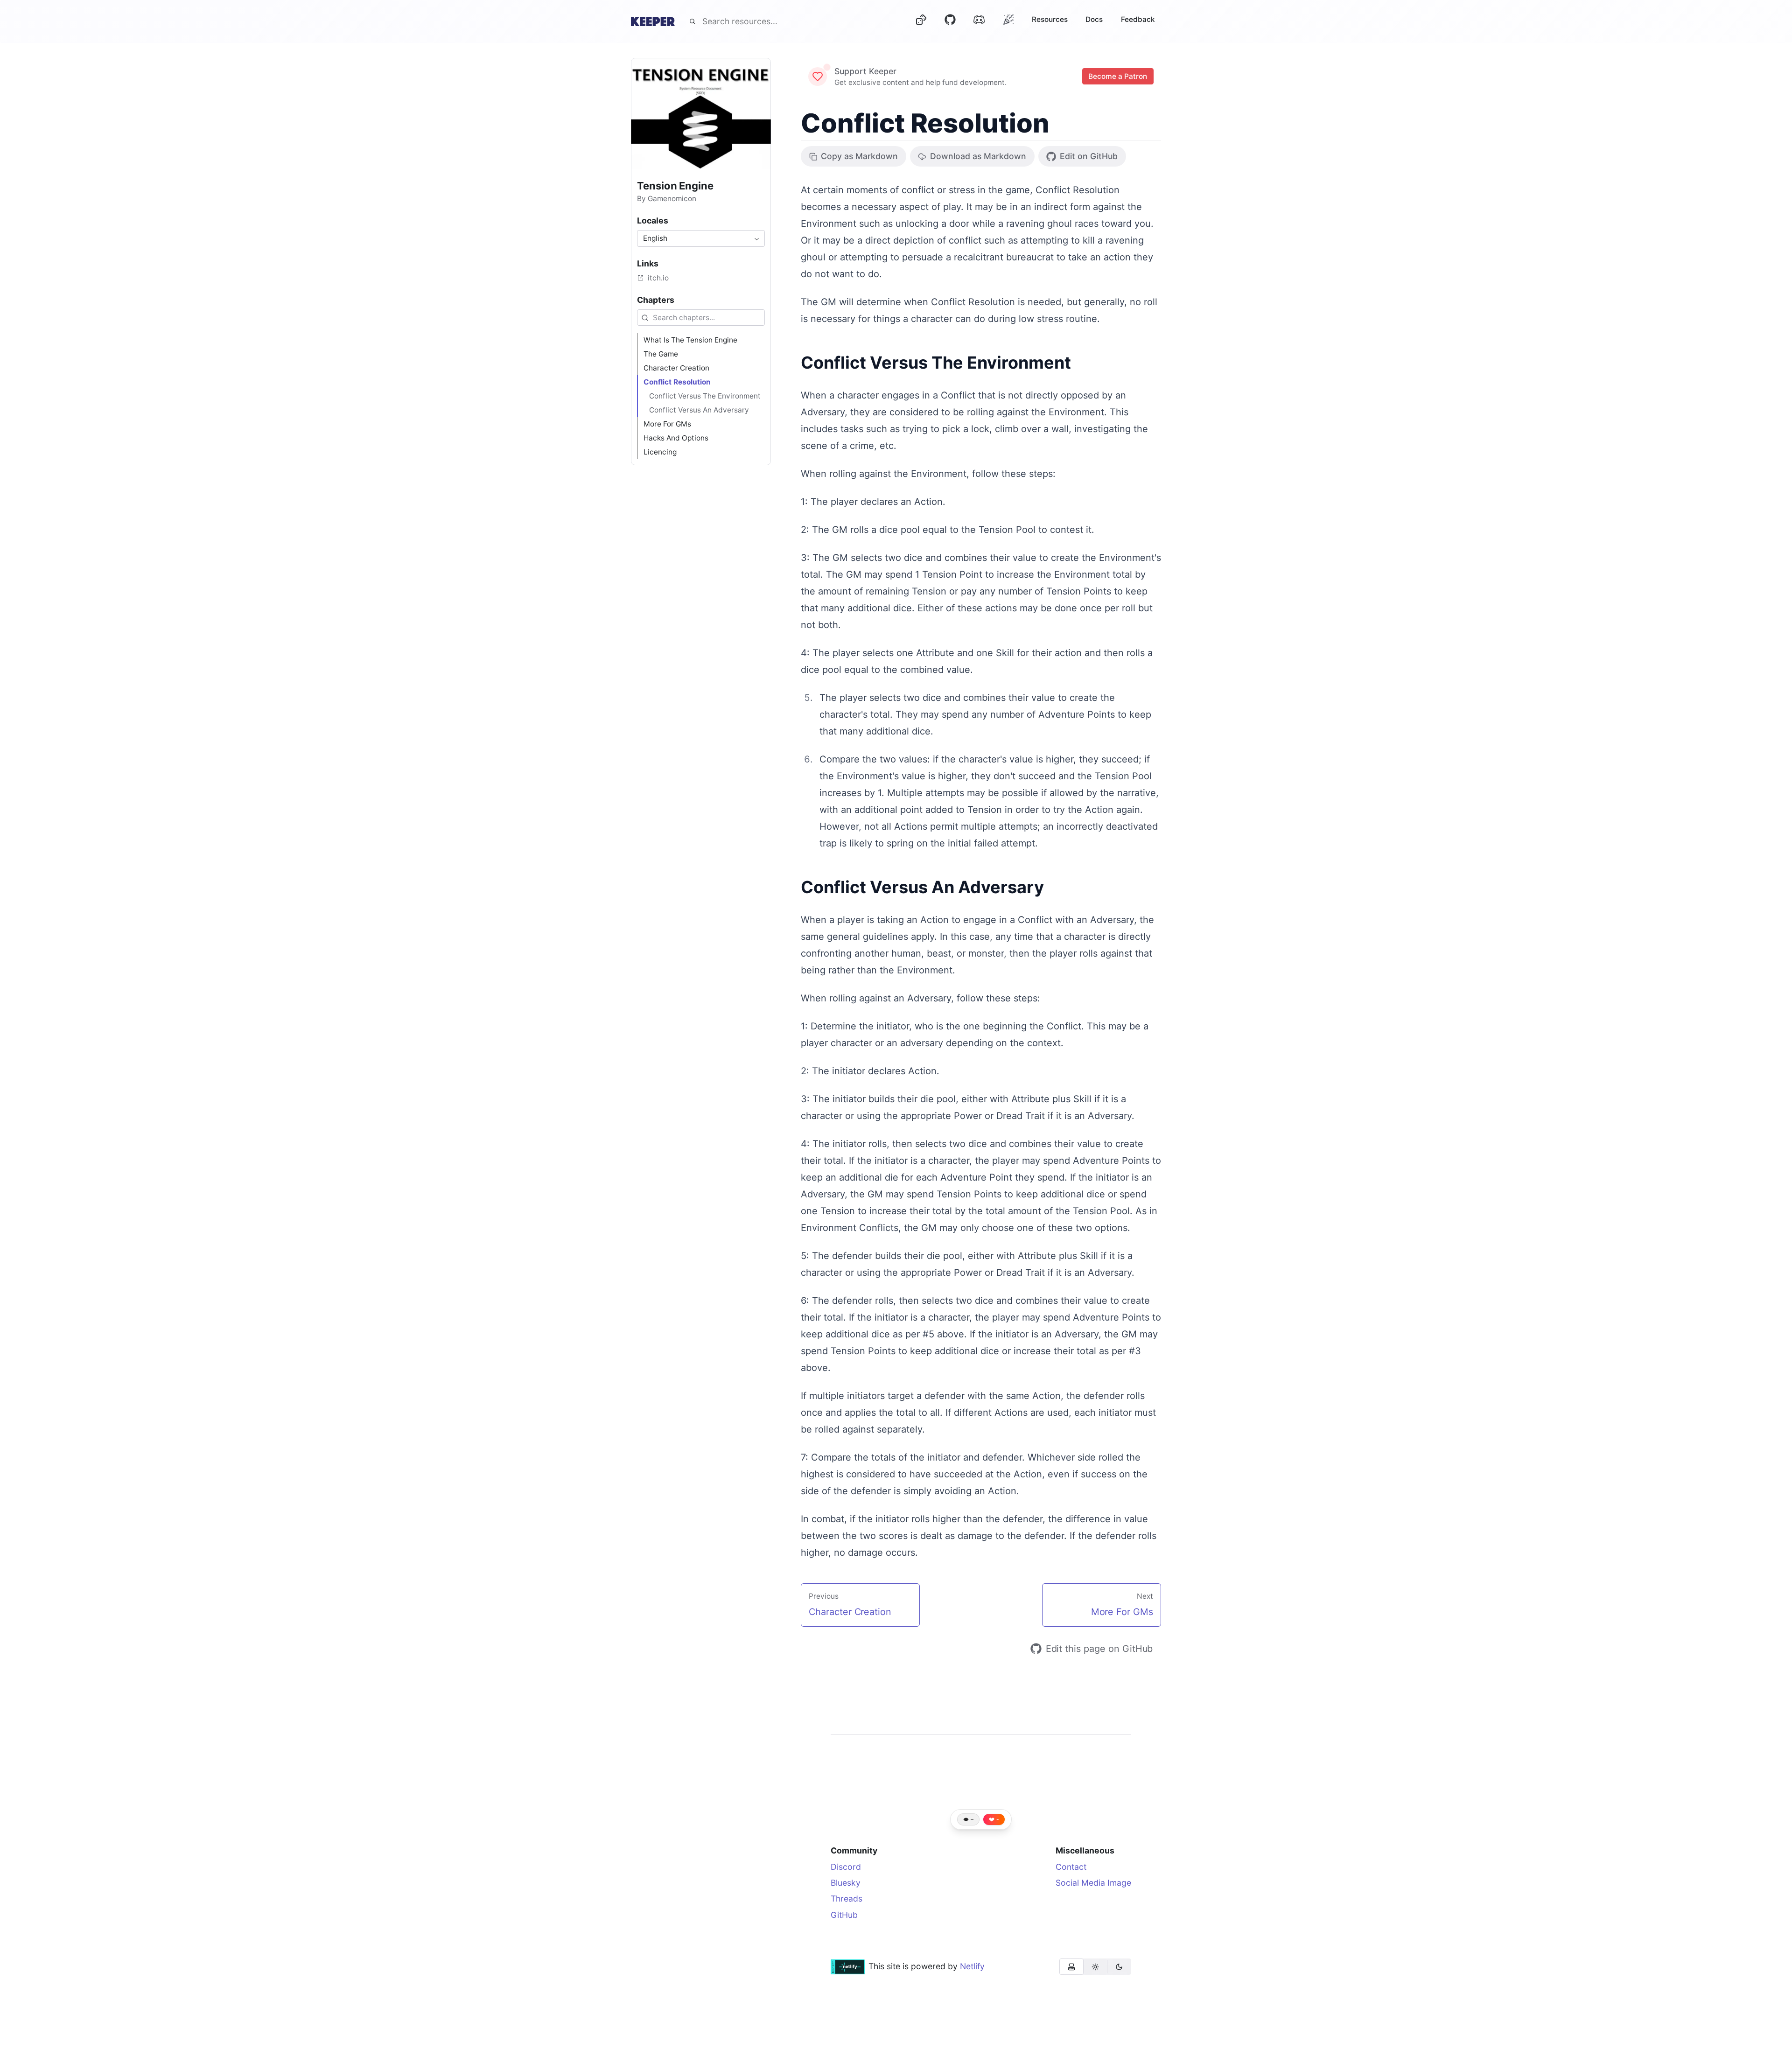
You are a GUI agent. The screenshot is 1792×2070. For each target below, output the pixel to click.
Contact (1071, 1867)
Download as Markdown (978, 156)
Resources (1050, 19)
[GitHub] (950, 21)
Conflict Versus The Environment (936, 363)
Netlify (972, 1966)
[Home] (653, 21)
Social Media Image (1093, 1883)
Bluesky (846, 1883)
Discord (846, 1867)
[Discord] (979, 21)
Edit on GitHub (1089, 156)
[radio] (1071, 1967)
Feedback (1138, 19)
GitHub (844, 1915)
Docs (1094, 19)
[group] (1095, 1967)
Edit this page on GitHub (1099, 1649)
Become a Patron (1118, 76)
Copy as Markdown (859, 156)
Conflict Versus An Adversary (922, 887)
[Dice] (921, 21)
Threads (847, 1899)
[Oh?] (1008, 19)
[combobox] (701, 238)
